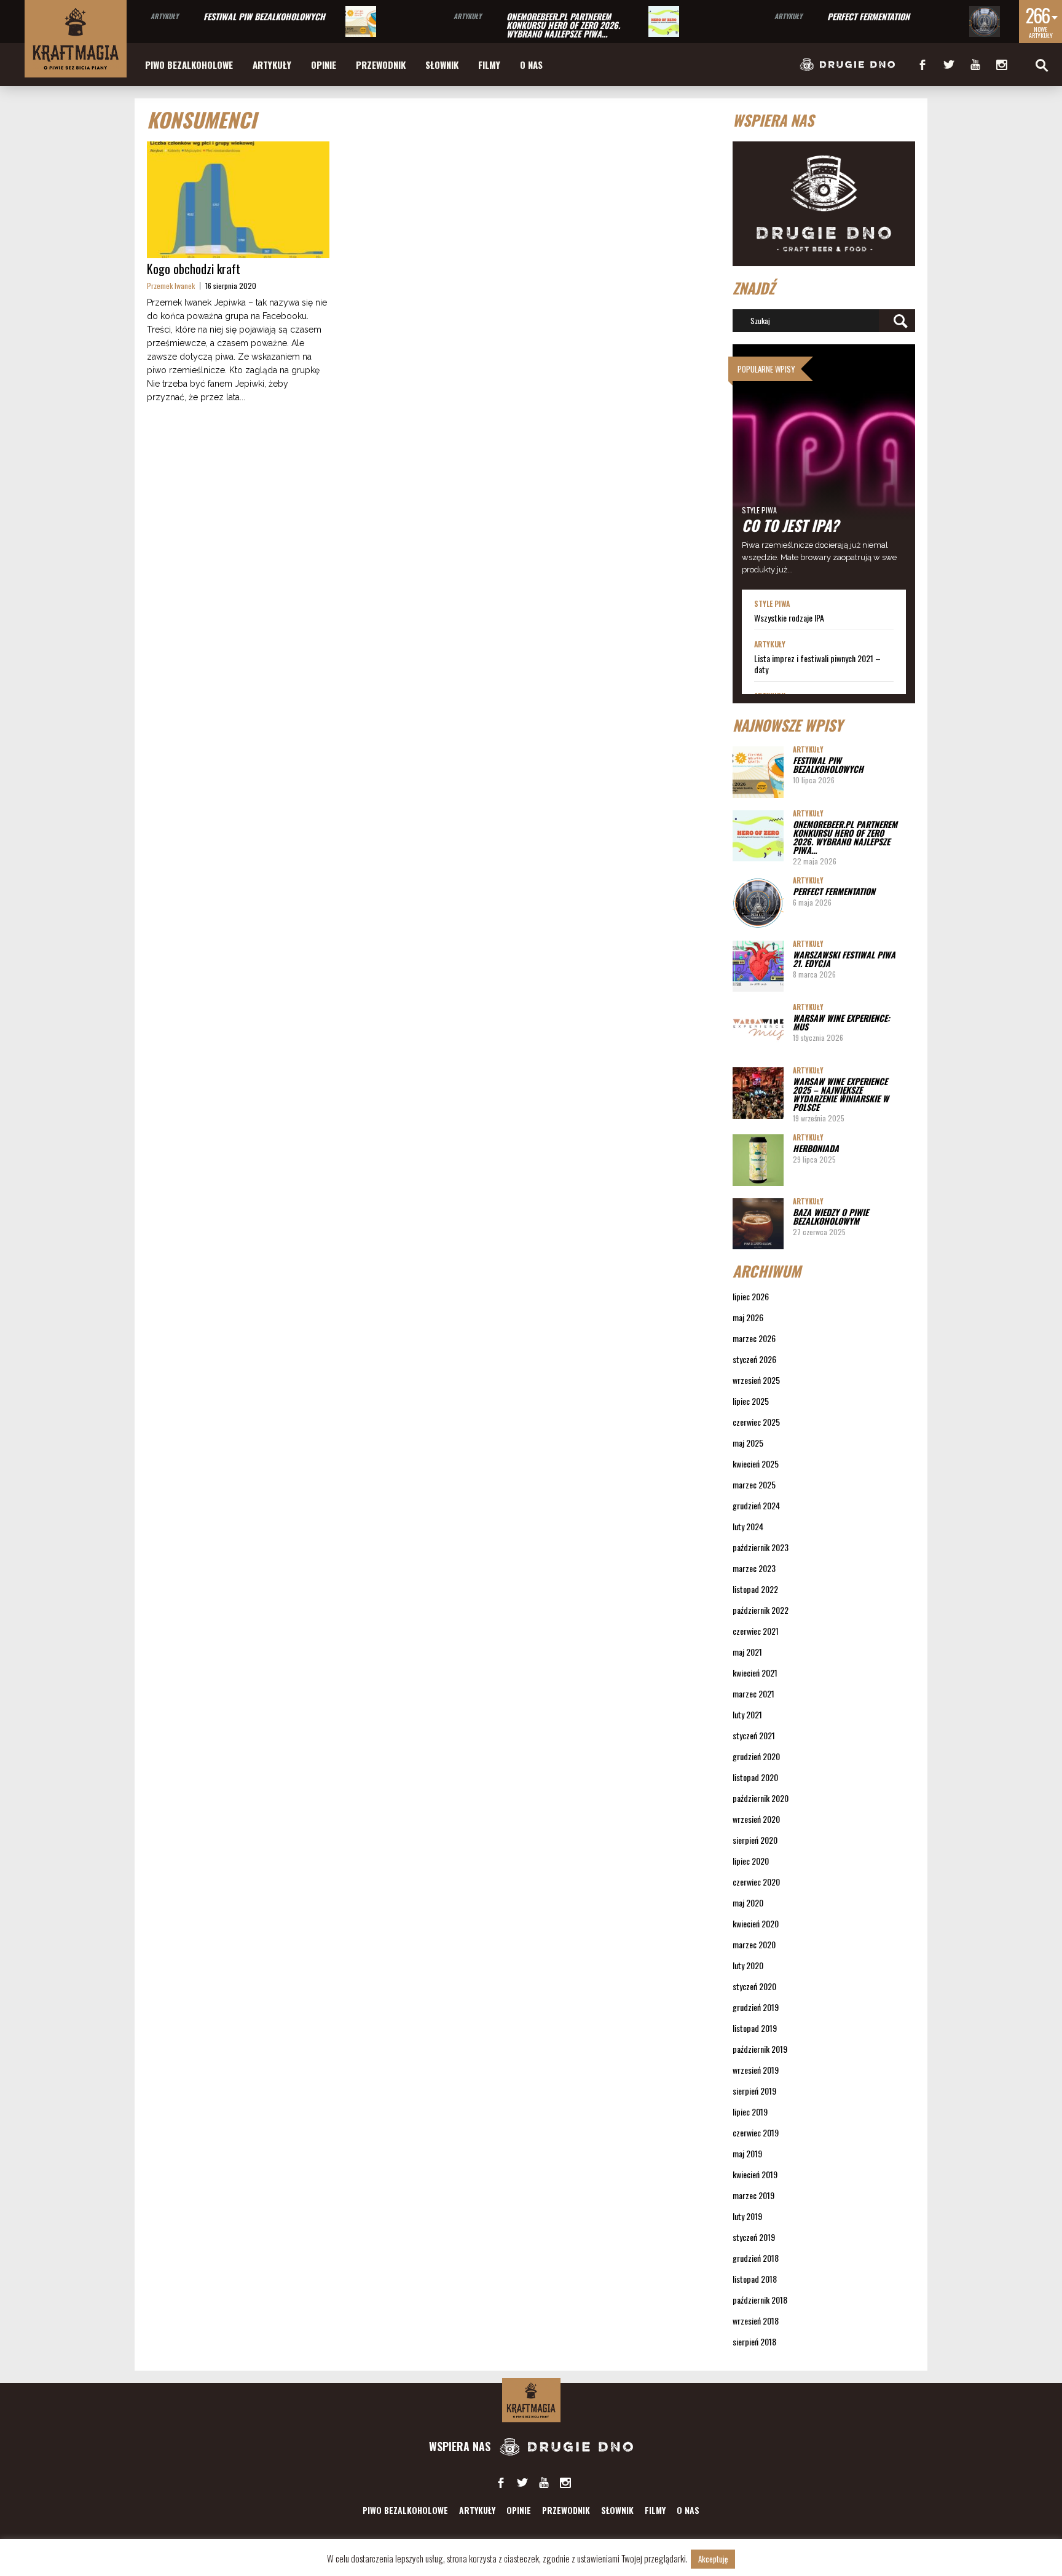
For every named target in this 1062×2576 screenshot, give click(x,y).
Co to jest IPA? (790, 525)
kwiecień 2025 (756, 1464)
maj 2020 (748, 1902)
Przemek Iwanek (171, 286)
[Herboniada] (758, 1160)
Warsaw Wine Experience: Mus (841, 1022)
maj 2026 (748, 1317)
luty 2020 (748, 1965)
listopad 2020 (755, 1777)
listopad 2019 (755, 2028)
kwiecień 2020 (756, 1923)
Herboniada (816, 1148)
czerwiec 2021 (756, 1631)
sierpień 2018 (754, 2341)
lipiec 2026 (751, 1296)
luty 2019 (747, 2216)
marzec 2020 (754, 1944)
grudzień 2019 (756, 2007)
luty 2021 (747, 1714)
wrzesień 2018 (756, 2321)
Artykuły (164, 16)
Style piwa (759, 510)
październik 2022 (761, 1610)
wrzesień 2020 (756, 1819)
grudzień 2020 (756, 1756)
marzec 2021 (753, 1693)
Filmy (489, 65)
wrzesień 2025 (756, 1380)
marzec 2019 (753, 2195)
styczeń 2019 (754, 2237)
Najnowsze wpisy (788, 725)
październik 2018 (760, 2300)
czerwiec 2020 (756, 1882)
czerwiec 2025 (756, 1422)
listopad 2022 (755, 1589)
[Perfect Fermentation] (985, 22)
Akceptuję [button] (713, 2559)
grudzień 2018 (756, 2258)
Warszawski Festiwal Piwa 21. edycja (844, 959)
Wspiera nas (461, 2446)
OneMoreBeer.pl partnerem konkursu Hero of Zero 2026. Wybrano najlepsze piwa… (563, 25)
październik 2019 (760, 2049)
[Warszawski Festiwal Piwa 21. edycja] (758, 966)
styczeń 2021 (754, 1735)
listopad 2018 (755, 2279)
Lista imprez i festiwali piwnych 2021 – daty (817, 664)
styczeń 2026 (754, 1359)
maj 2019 (747, 2153)
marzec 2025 (754, 1484)
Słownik (442, 65)
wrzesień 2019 (756, 2070)
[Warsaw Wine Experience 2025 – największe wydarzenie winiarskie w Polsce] (758, 1093)
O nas (531, 65)
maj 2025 (748, 1443)
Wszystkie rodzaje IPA (789, 618)
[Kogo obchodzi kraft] (238, 200)
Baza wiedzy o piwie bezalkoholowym (831, 1216)
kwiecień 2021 (755, 1673)
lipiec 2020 (751, 1861)
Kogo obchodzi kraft (194, 269)
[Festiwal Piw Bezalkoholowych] (361, 22)
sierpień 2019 (754, 2091)
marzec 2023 (754, 1568)
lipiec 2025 (751, 1401)
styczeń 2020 (754, 1986)
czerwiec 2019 (756, 2132)
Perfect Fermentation (868, 16)
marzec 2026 (754, 1338)
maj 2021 (747, 1652)
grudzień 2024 (756, 1505)
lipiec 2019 (750, 2112)
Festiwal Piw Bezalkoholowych (264, 16)
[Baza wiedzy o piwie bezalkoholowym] (758, 1224)
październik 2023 (761, 1547)
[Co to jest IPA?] (824, 467)
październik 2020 (761, 1798)
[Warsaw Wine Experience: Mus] (758, 1029)
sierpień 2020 (755, 1840)
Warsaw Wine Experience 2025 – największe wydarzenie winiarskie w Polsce (841, 1094)
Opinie (324, 65)
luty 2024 (748, 1526)
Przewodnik (381, 65)
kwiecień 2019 (755, 2174)
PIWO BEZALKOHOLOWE (189, 65)
